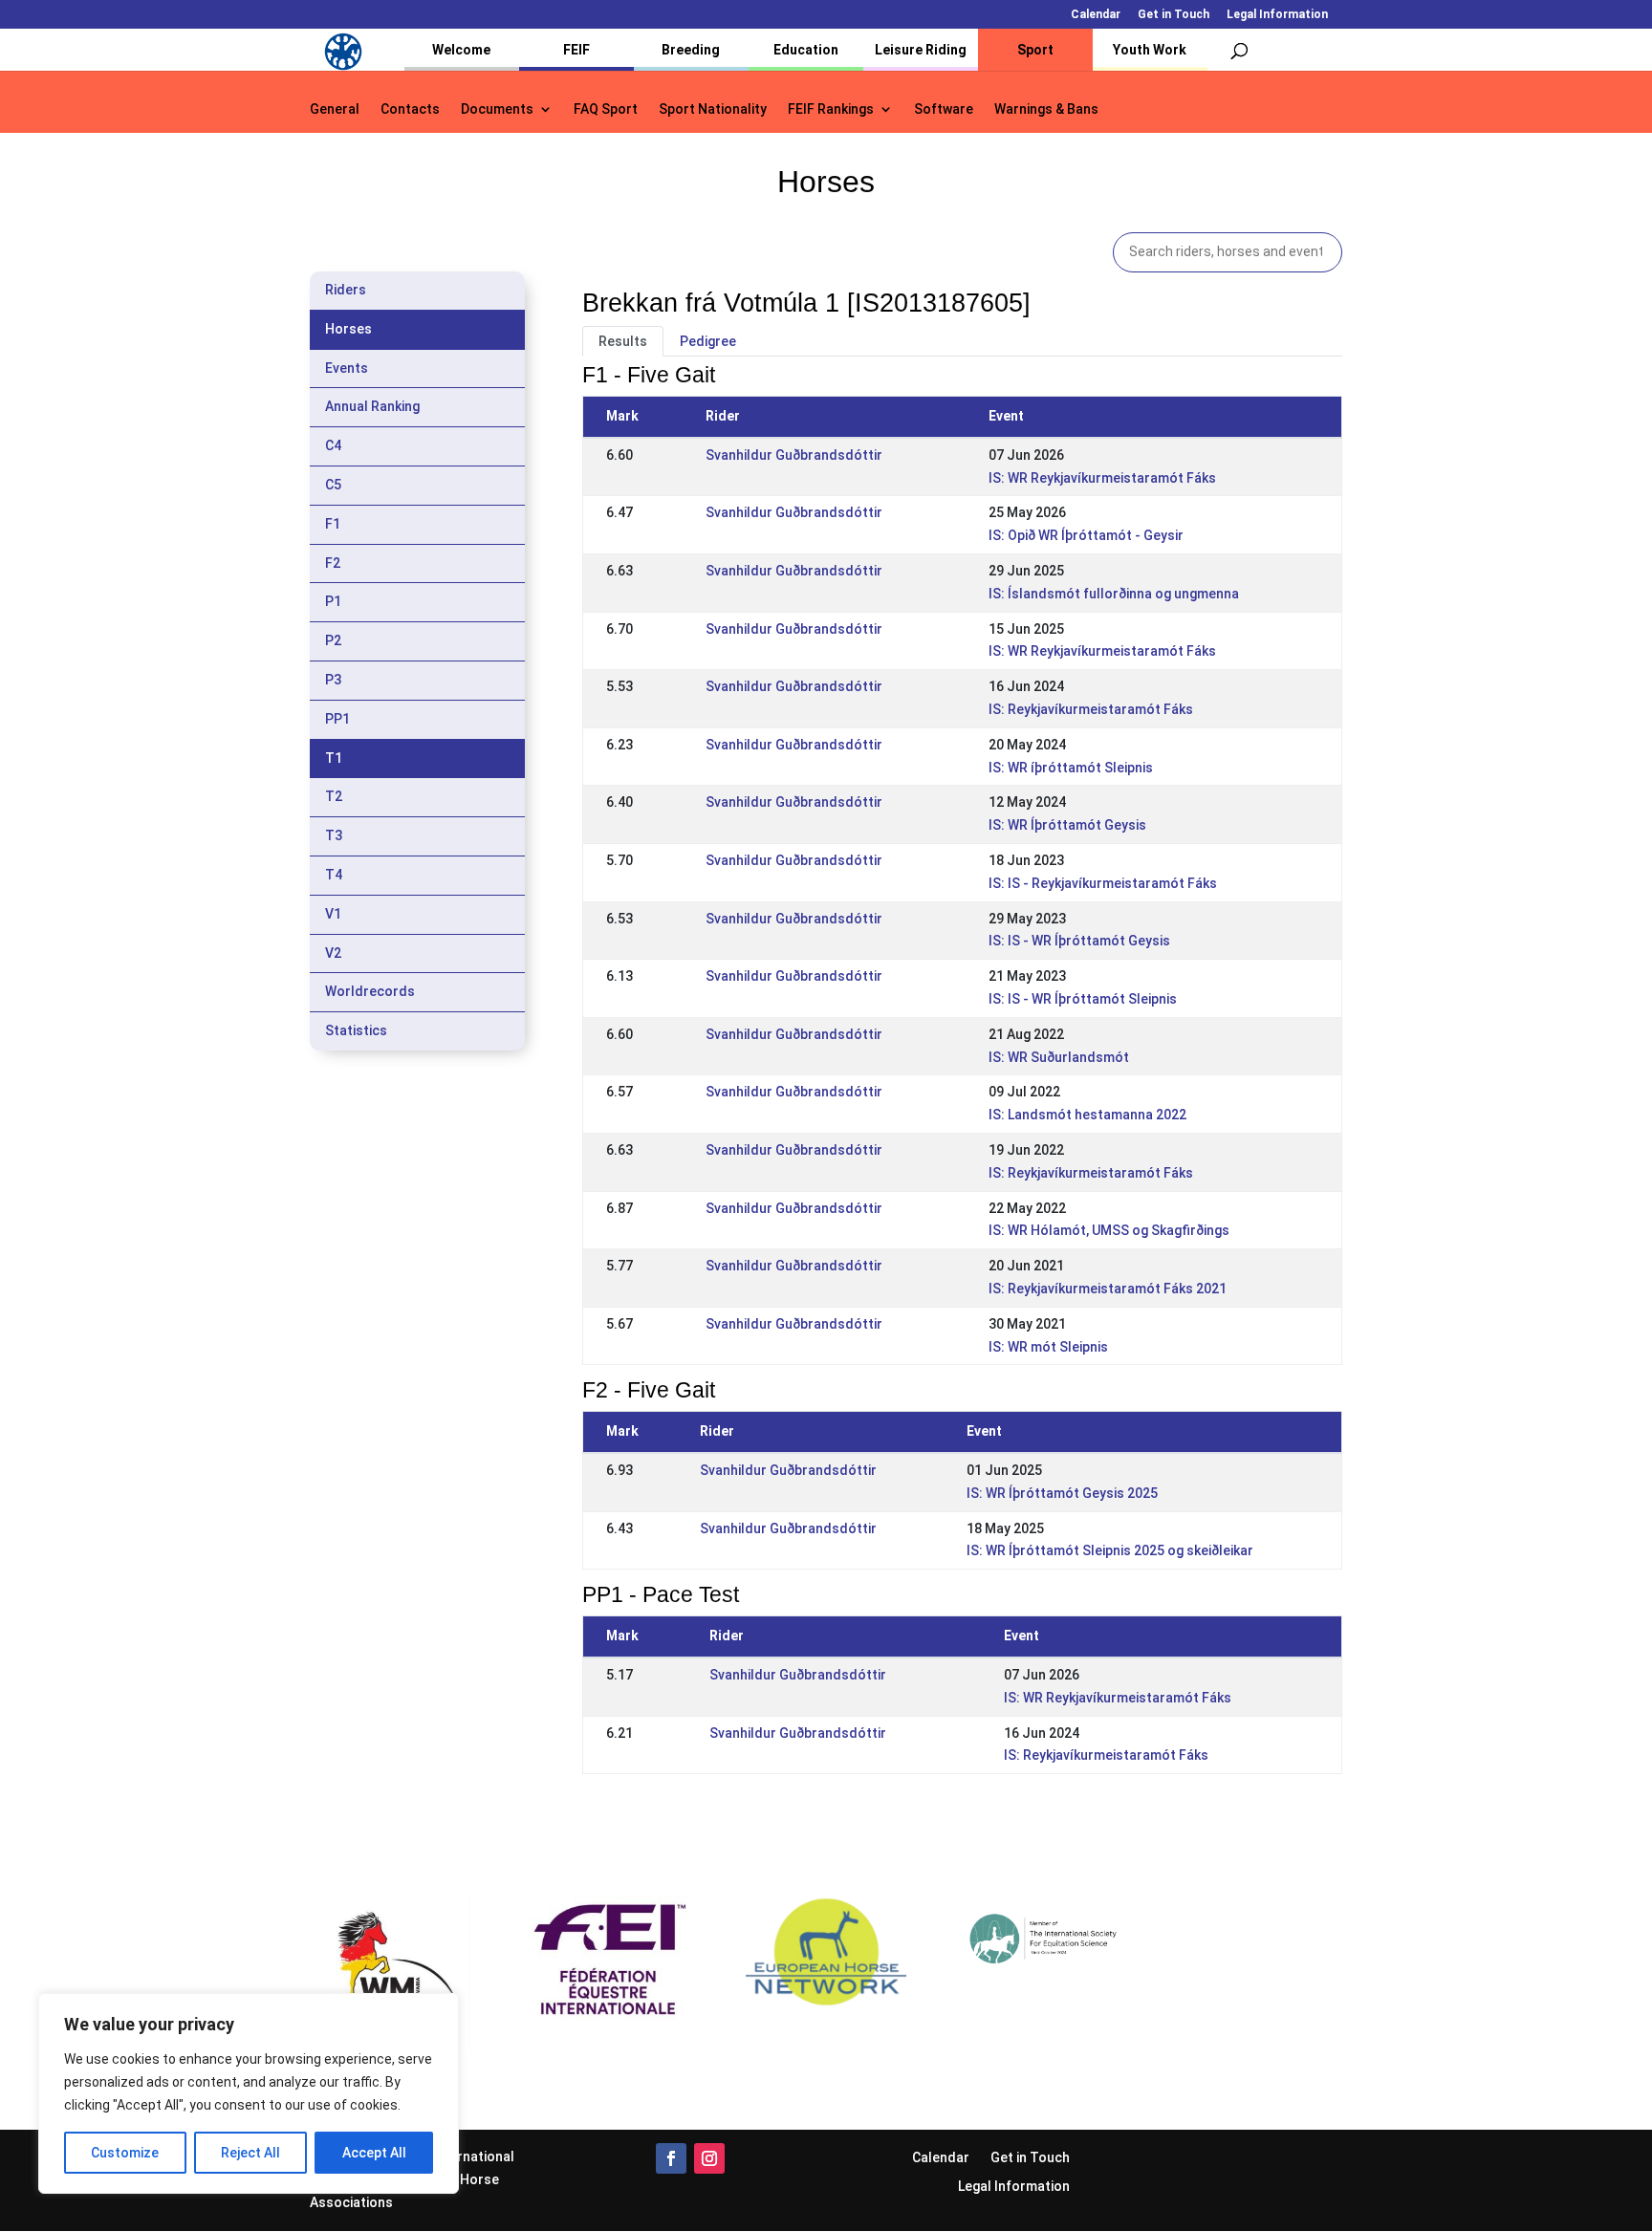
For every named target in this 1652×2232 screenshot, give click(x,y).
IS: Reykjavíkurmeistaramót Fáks (1091, 709)
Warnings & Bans (1046, 109)
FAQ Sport (606, 109)
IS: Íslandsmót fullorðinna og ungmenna (1114, 594)
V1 (333, 914)
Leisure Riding (921, 50)
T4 (334, 875)
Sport (1035, 50)
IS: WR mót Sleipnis (1048, 1347)
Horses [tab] (348, 329)
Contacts (410, 109)
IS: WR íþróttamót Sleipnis (1071, 768)
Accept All (374, 2153)
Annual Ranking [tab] (372, 406)
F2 (333, 563)
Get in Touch (1174, 15)
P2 (333, 640)
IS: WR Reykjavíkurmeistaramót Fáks (1102, 478)
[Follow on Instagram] (709, 2158)
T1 (334, 758)
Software (944, 109)
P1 (333, 601)
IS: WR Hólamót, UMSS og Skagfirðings (1109, 1230)
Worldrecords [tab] (370, 991)
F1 (333, 524)
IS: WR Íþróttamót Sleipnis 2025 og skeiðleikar (1110, 1550)
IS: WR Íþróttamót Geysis (1067, 825)
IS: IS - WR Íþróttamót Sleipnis (1083, 999)
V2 (333, 953)
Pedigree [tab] (708, 341)
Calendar (1096, 15)
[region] (249, 2093)
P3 (333, 680)
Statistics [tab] (356, 1030)
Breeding (691, 50)
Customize (125, 2153)
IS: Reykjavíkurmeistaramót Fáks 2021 (1108, 1289)
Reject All (250, 2153)
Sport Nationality (713, 109)
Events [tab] (347, 368)
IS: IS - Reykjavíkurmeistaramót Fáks (1103, 883)
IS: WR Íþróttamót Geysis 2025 (1062, 1493)
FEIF (576, 50)
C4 (333, 445)
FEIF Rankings (831, 109)
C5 (333, 485)
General (335, 109)
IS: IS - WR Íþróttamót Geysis (1079, 941)
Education (806, 50)
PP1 (337, 719)
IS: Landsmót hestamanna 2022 (1087, 1115)
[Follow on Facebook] (671, 2158)
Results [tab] (623, 341)
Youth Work (1150, 50)
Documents (497, 109)
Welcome (461, 50)
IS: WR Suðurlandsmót (1059, 1057)
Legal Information (1277, 15)
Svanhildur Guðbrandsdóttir (794, 455)
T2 (334, 796)
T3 (334, 835)
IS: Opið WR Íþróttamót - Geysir (1086, 535)
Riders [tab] (346, 290)
